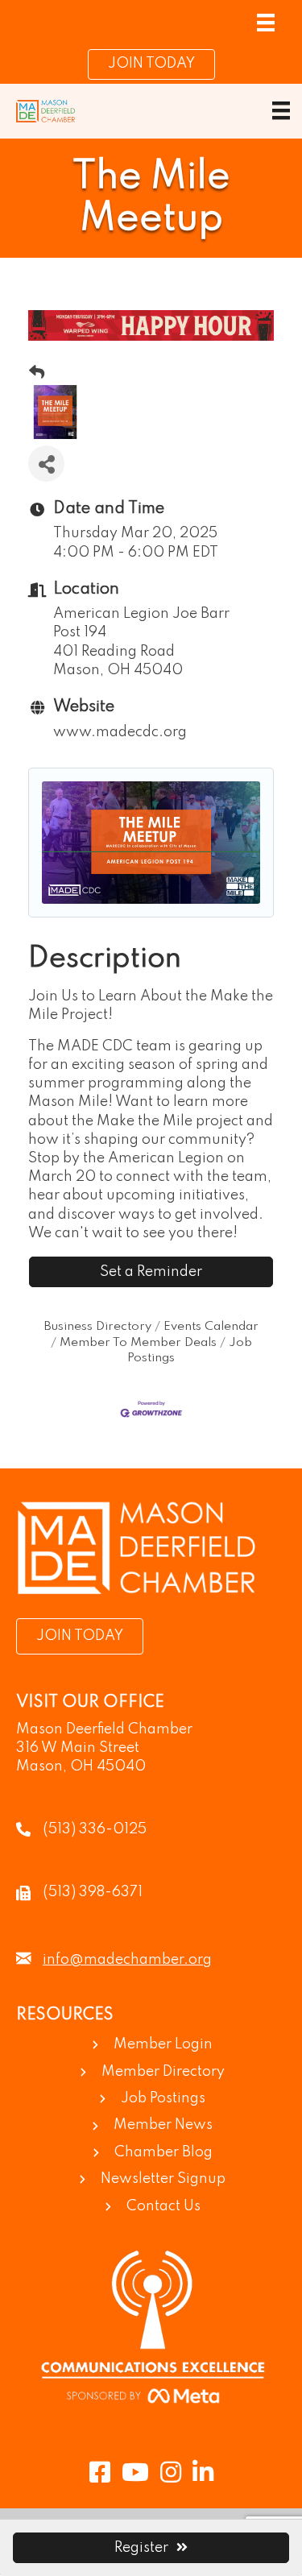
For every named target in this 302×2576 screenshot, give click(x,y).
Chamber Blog (163, 2152)
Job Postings (163, 2098)
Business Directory (98, 1327)
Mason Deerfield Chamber (104, 1729)
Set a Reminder (151, 1272)
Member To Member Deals (138, 1343)
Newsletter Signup (163, 2179)
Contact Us (163, 2206)
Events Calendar (211, 1327)
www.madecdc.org (120, 732)
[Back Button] (37, 374)
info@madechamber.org (127, 1960)
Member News (163, 2125)
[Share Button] (46, 464)
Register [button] (141, 2548)
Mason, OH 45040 (81, 1766)
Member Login (163, 2044)
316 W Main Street (78, 1748)
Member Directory (163, 2072)
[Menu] (266, 23)
